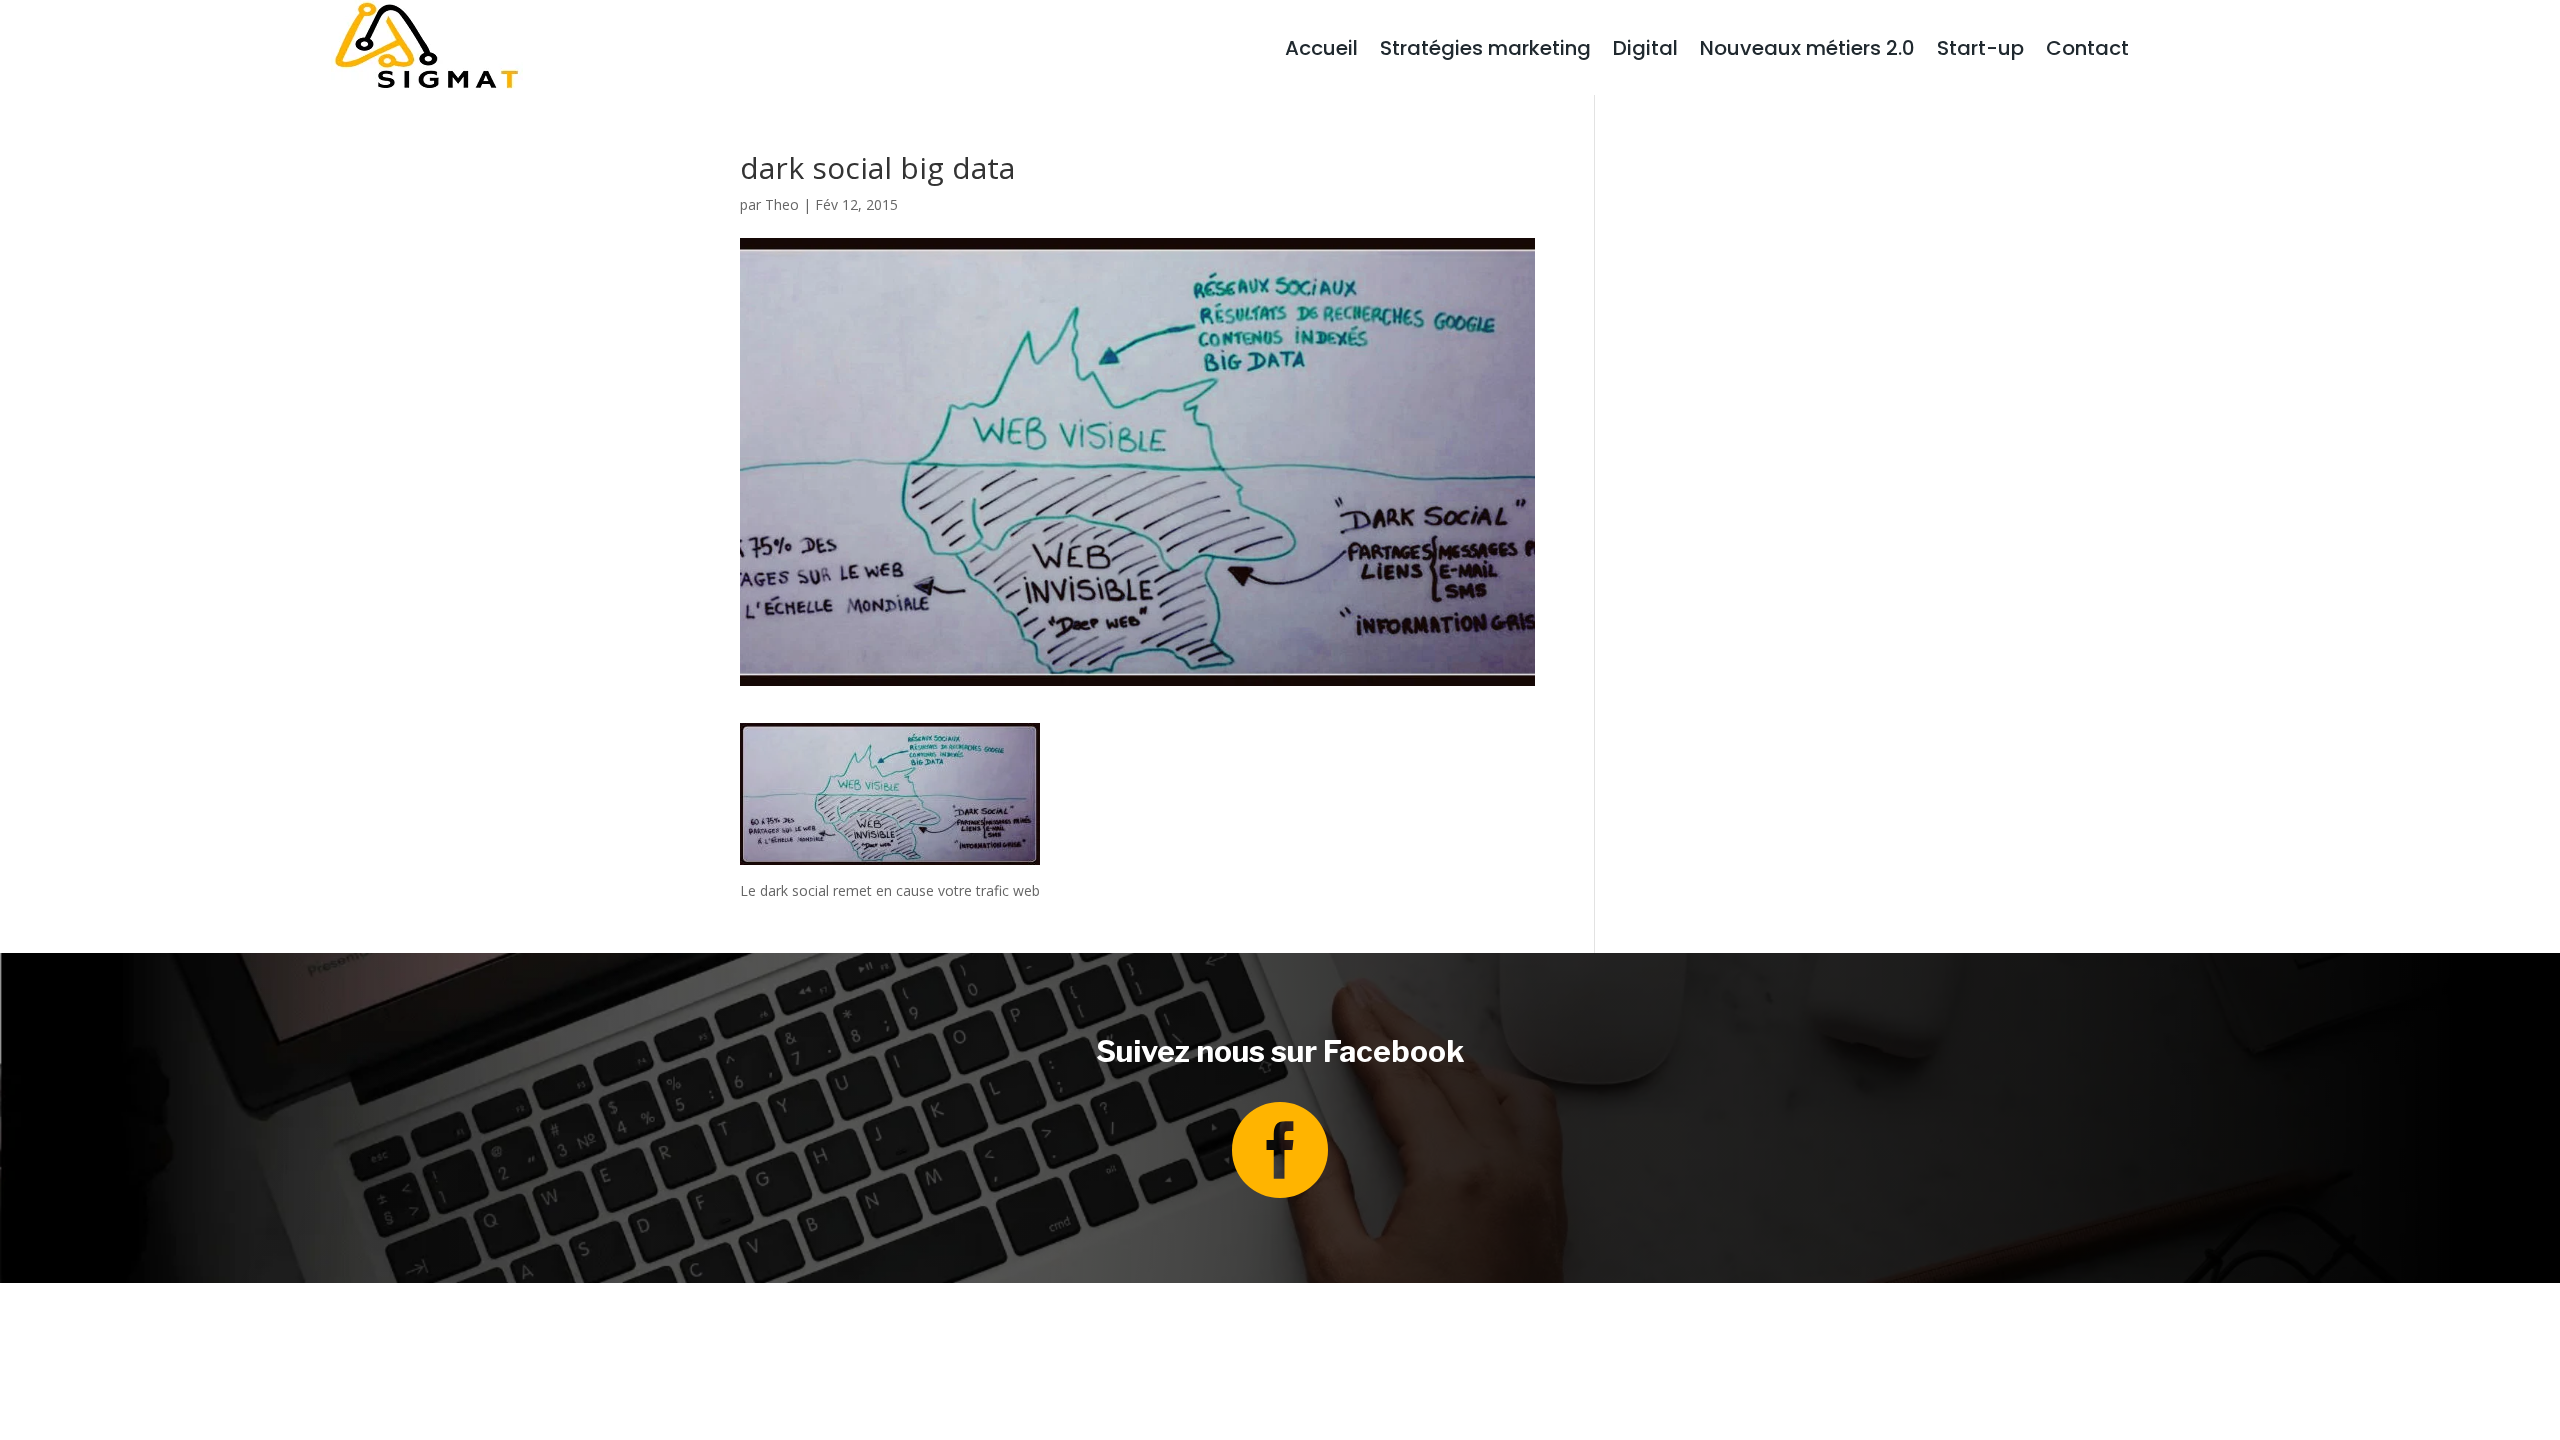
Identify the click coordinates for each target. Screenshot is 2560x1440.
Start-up (1980, 51)
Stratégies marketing (1485, 51)
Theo (782, 204)
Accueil (1321, 51)
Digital (1645, 51)
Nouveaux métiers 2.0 (1807, 51)
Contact (2087, 51)
